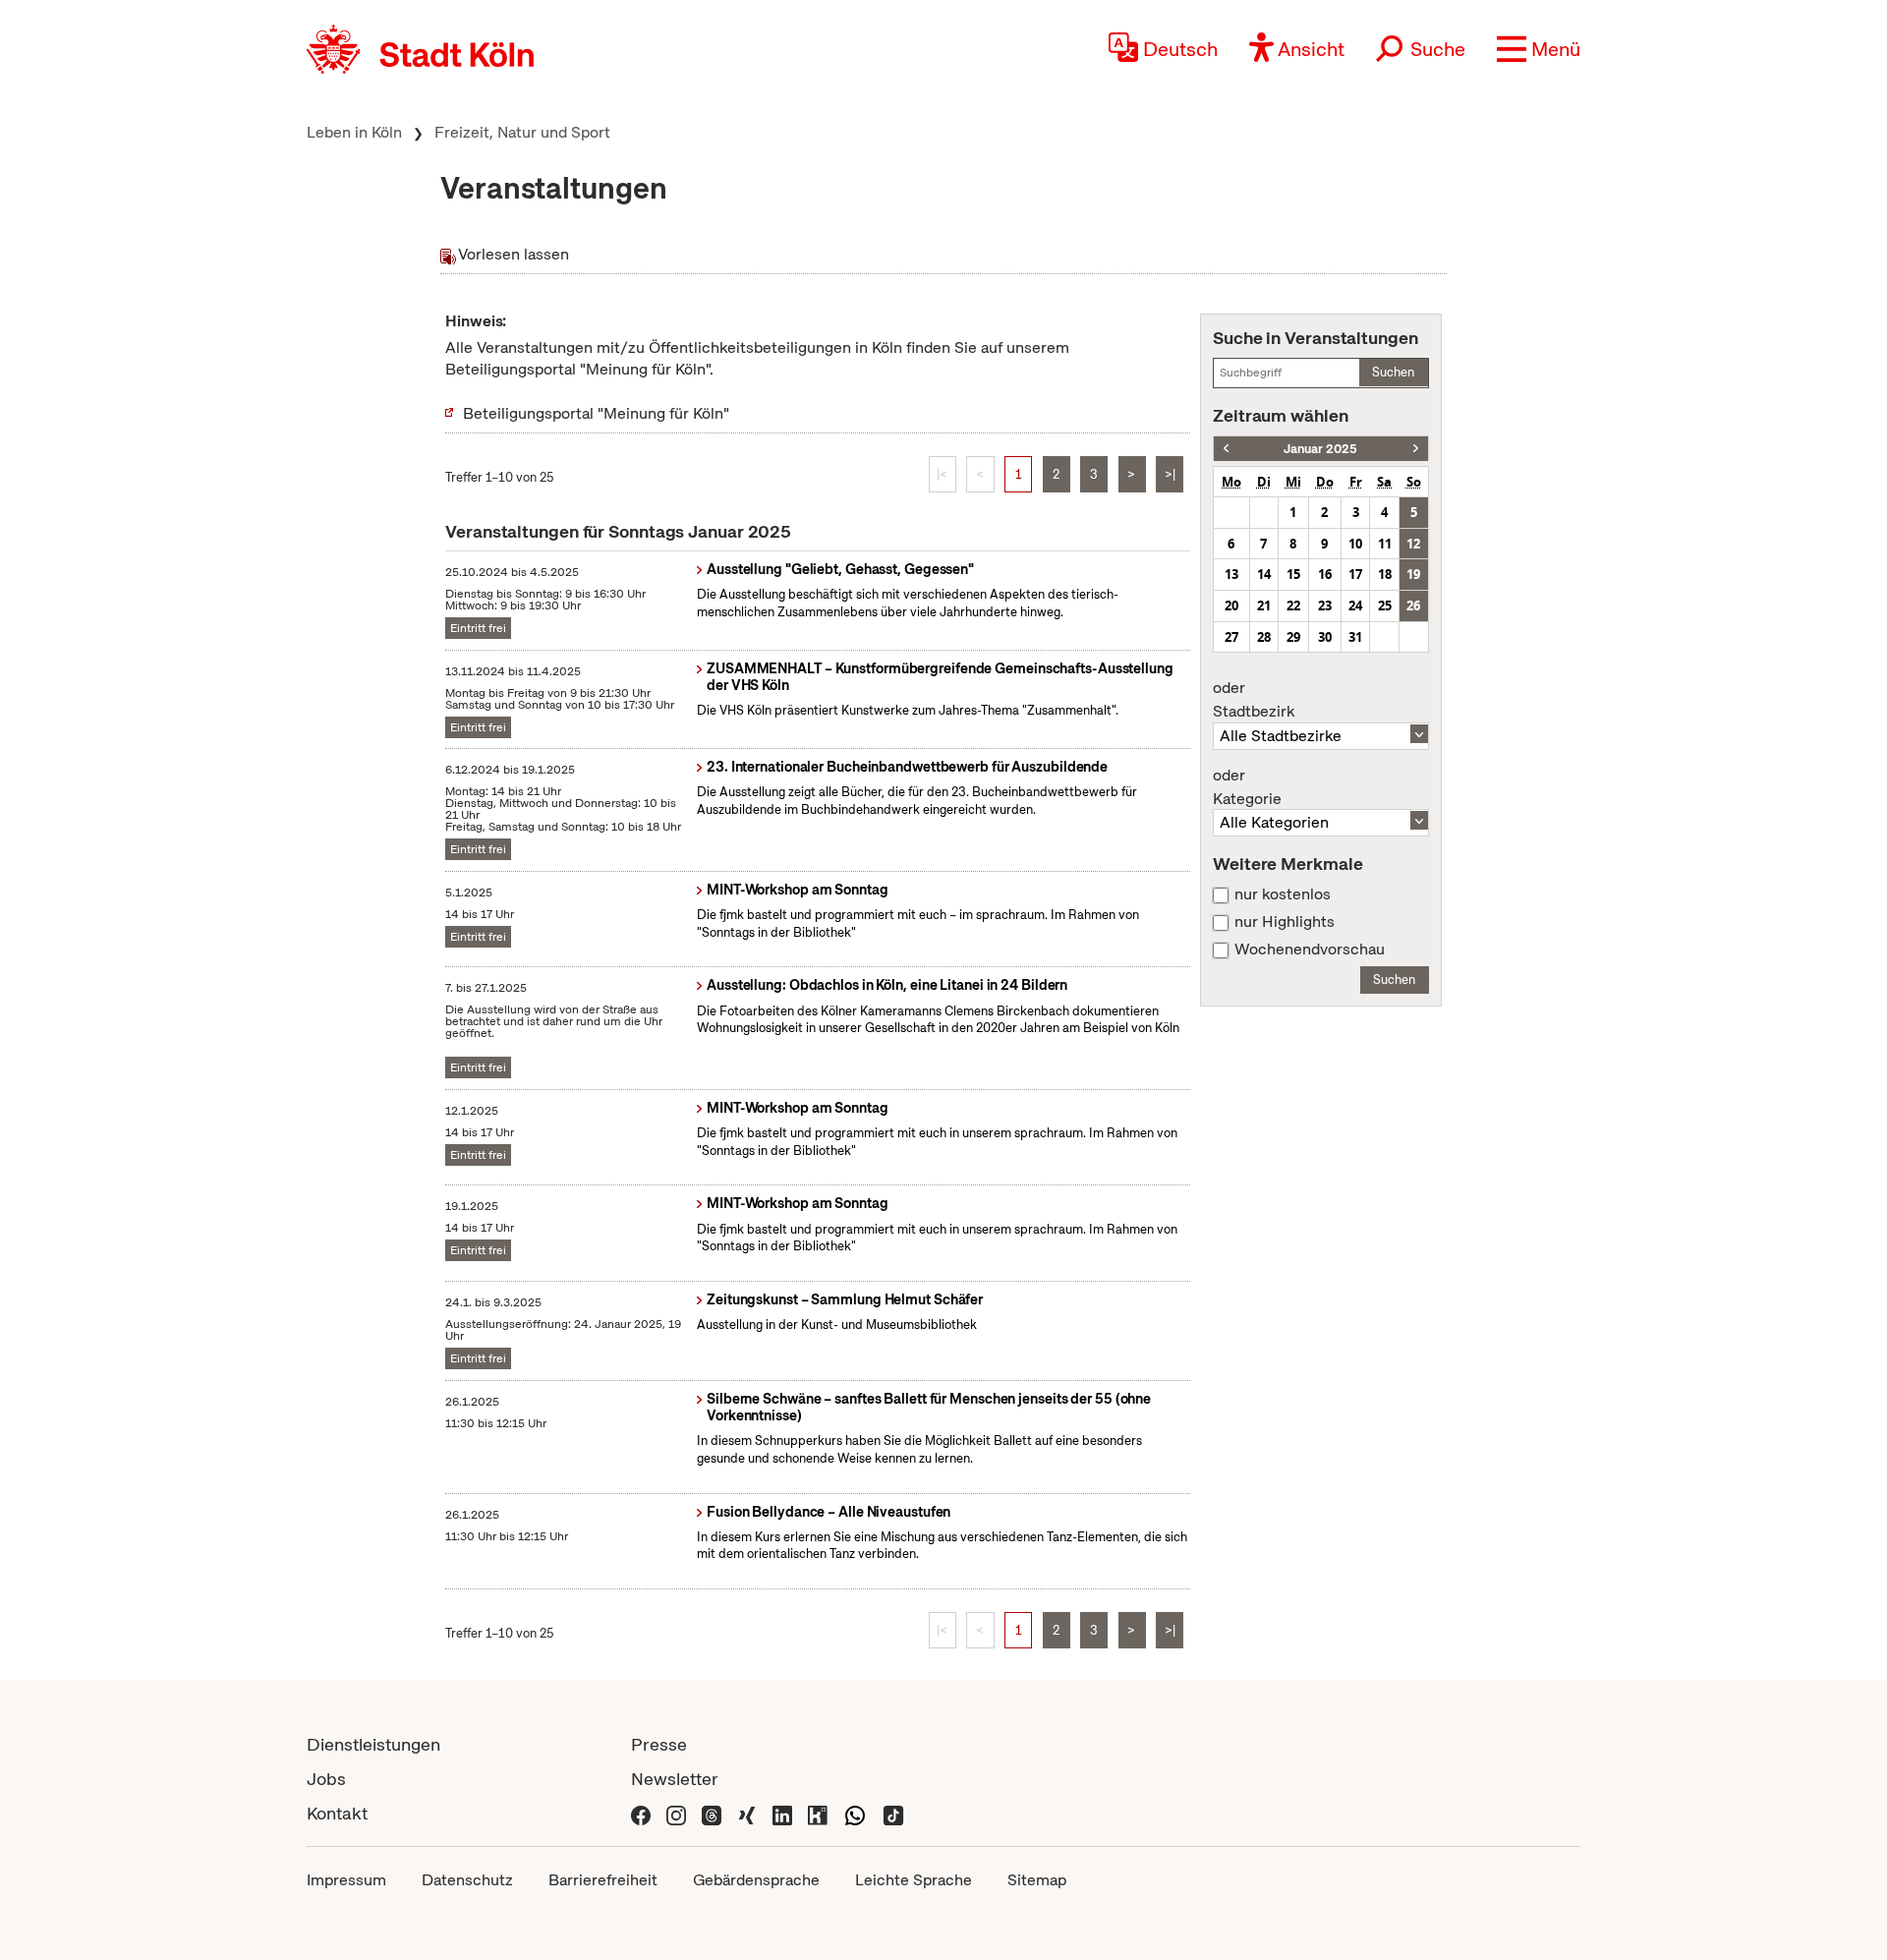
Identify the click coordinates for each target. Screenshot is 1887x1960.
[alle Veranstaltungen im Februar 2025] (1416, 449)
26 (1413, 605)
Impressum (346, 1880)
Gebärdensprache (756, 1880)
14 (1264, 574)
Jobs (326, 1779)
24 (1355, 605)
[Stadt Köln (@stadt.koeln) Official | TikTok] (893, 1813)
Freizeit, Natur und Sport (522, 132)
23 (1325, 605)
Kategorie (1247, 787)
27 (1231, 637)
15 (1293, 574)
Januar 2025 (1320, 449)
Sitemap (1037, 1880)
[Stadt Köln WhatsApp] (855, 1813)
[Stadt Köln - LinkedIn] (782, 1813)
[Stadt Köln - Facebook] (641, 1813)
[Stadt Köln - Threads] (712, 1813)
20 (1231, 605)
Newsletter (675, 1779)
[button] (1539, 49)
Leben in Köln (354, 132)
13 (1231, 574)
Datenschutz (467, 1880)
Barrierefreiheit (603, 1880)
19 (1413, 574)
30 (1325, 637)
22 (1293, 605)
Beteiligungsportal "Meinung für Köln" (596, 413)
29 (1293, 637)
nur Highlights (1285, 922)
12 (1413, 544)
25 (1385, 605)
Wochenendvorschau (1310, 950)
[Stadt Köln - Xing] (747, 1813)
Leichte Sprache (914, 1880)
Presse (659, 1744)
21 (1264, 605)
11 (1385, 544)
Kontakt (337, 1813)
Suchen (1393, 372)
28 (1264, 637)
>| (1170, 474)
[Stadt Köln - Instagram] (676, 1813)
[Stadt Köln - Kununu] (818, 1813)
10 (1355, 544)
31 (1355, 637)
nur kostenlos (1283, 894)
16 (1325, 574)
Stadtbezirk (1254, 700)
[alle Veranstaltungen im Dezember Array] (1226, 449)
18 (1385, 574)
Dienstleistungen (373, 1744)
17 (1355, 574)
